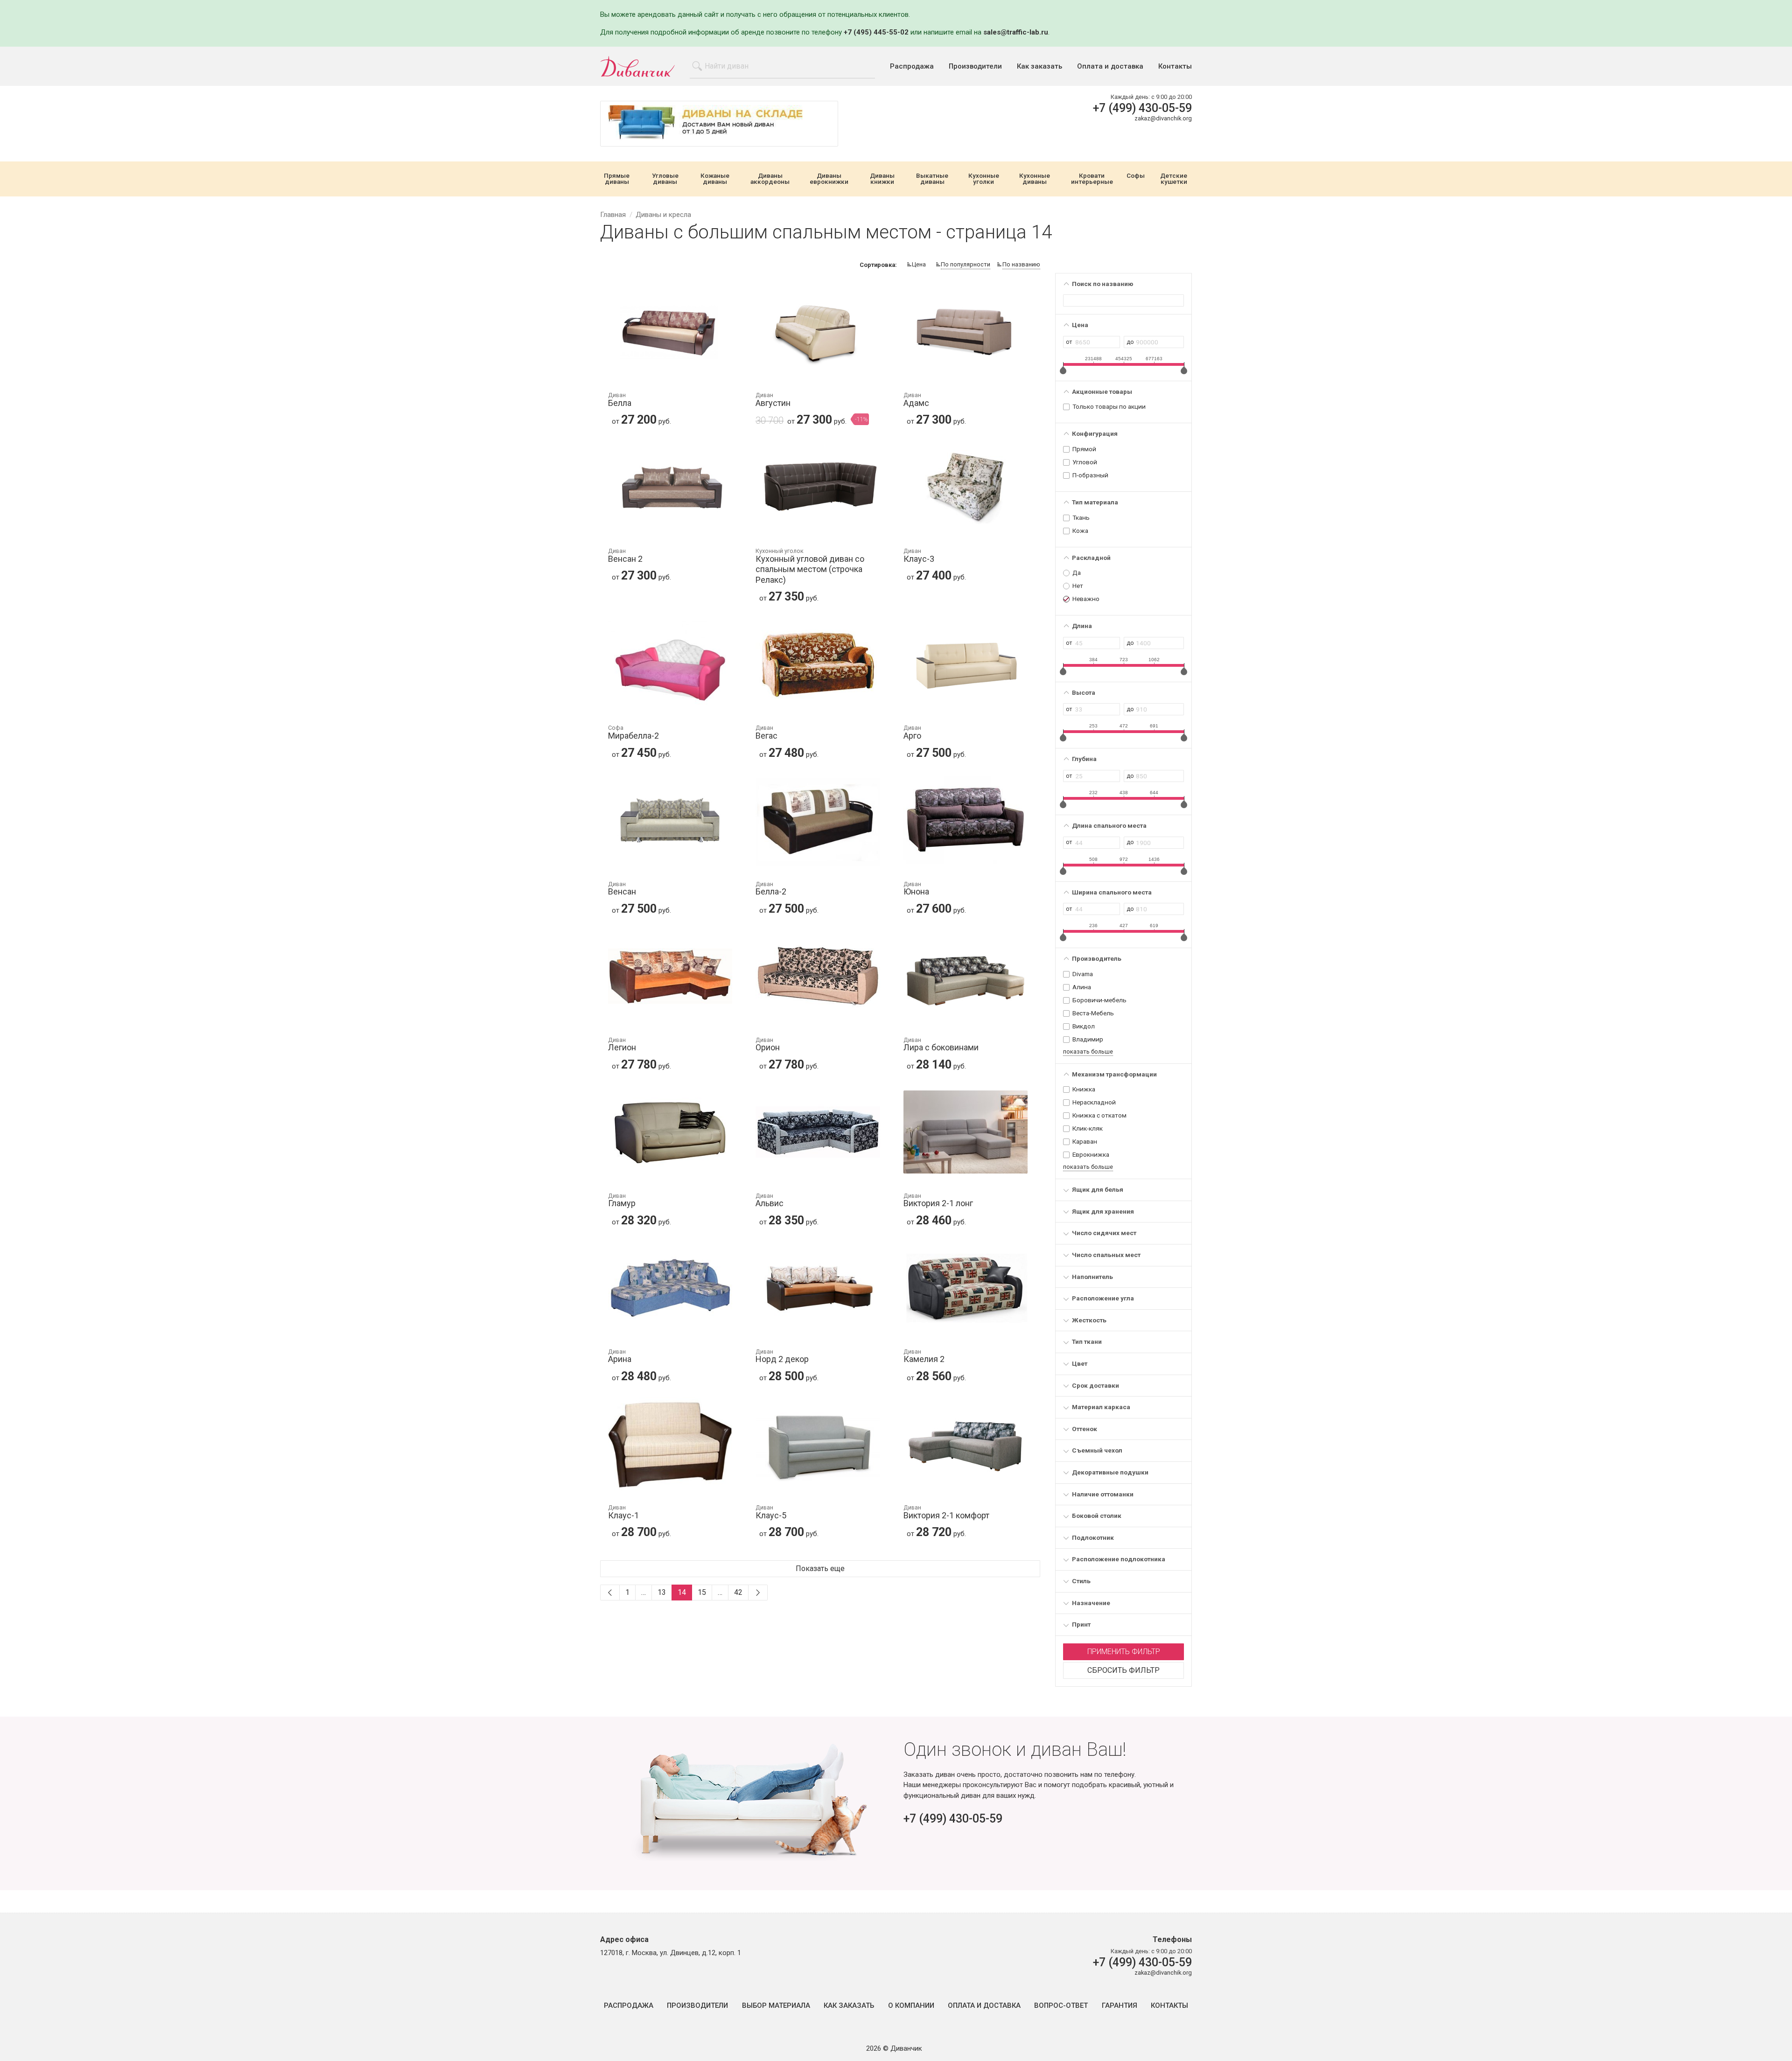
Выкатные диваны (932, 179)
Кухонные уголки (984, 179)
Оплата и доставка (1110, 66)
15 (702, 1592)
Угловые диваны (665, 179)
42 (738, 1592)
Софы (1136, 176)
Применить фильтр (1124, 1652)
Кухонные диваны (1035, 179)
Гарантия (1120, 2006)
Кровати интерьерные (1092, 179)
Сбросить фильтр (1123, 1670)
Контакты (1175, 66)
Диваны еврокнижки (829, 179)
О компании (911, 2006)
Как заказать (1039, 66)
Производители (975, 66)
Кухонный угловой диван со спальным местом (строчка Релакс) (810, 566)
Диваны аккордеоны (770, 179)
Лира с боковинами (941, 1045)
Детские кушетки (1174, 179)
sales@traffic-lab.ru (1016, 32)
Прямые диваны (617, 179)
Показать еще (820, 1568)
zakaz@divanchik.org (1163, 118)
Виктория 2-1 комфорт (946, 1513)
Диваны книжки (882, 179)
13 (662, 1592)
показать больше (1088, 1051)
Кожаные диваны (715, 179)
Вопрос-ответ (1061, 2006)
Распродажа (912, 66)
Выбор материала (776, 2006)
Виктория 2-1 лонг (938, 1201)
